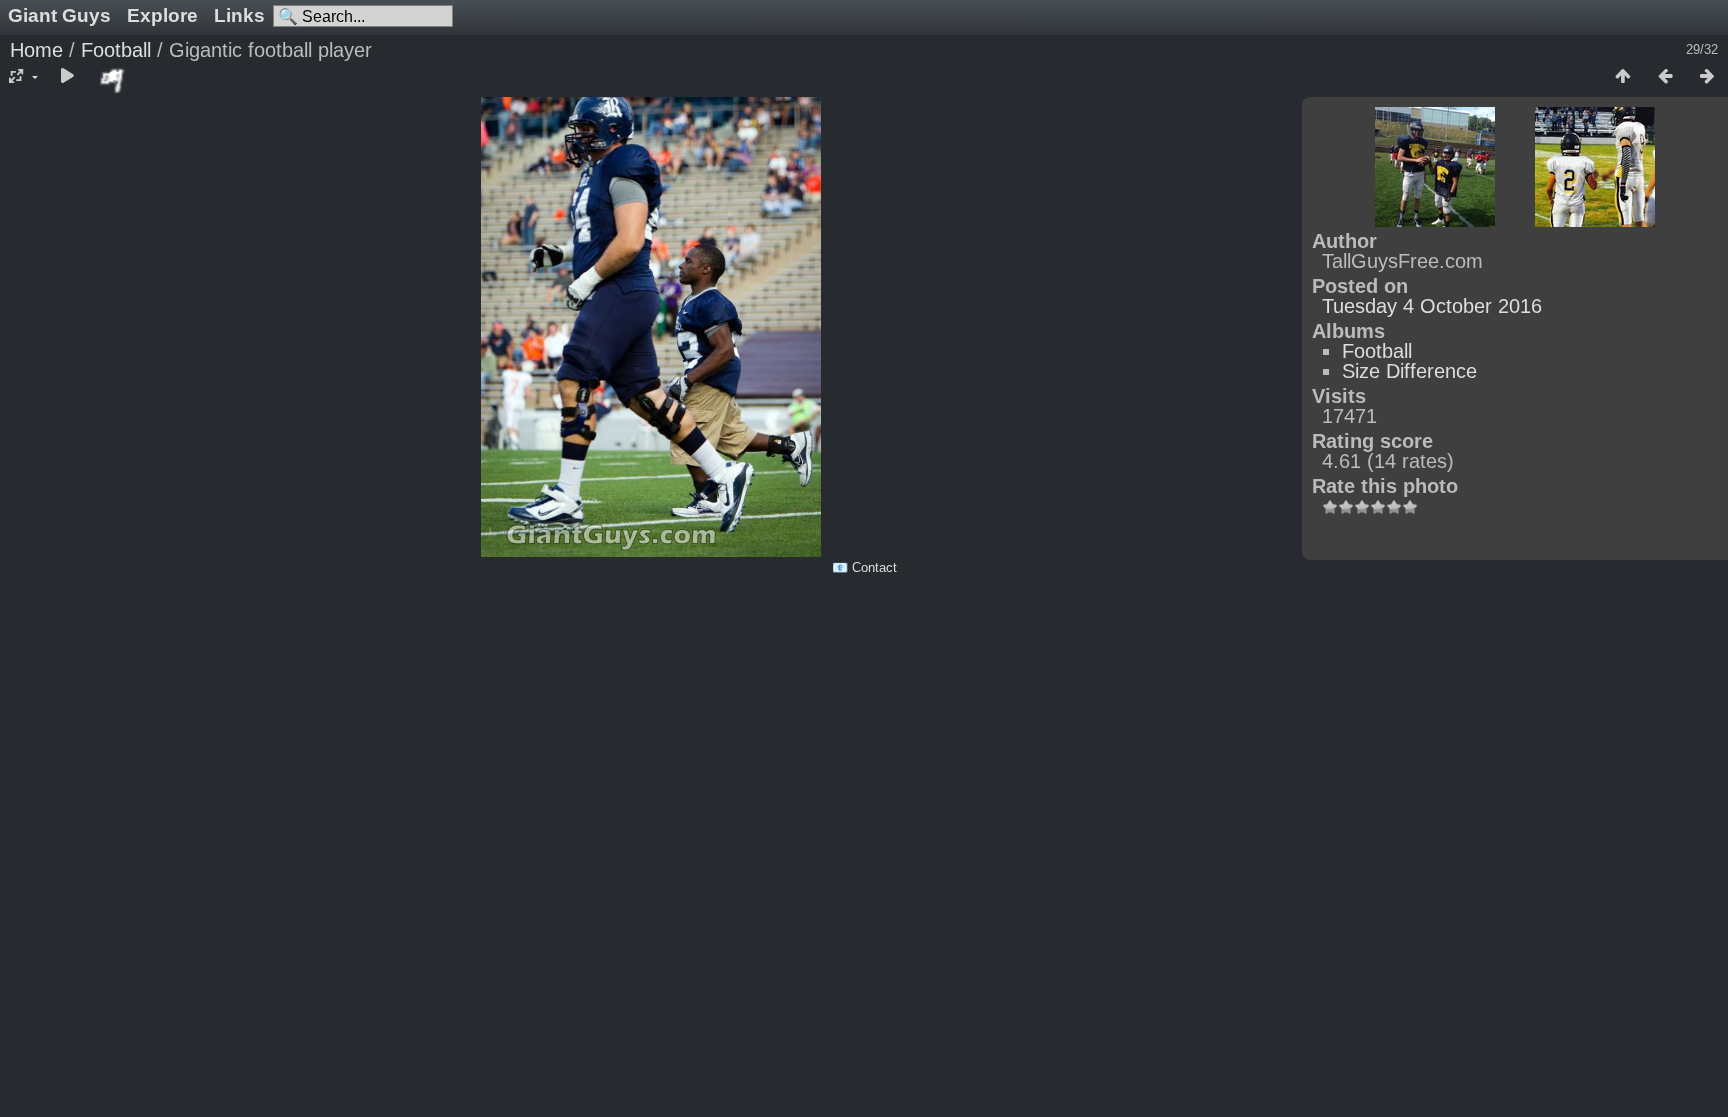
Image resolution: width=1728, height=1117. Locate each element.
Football (116, 50)
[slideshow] (67, 77)
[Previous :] (1665, 77)
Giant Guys (59, 15)
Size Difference (1409, 371)
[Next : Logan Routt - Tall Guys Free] (1707, 77)
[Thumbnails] (1623, 77)
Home (36, 50)
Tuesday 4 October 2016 (1432, 306)
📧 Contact (864, 567)
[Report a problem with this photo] (113, 80)
